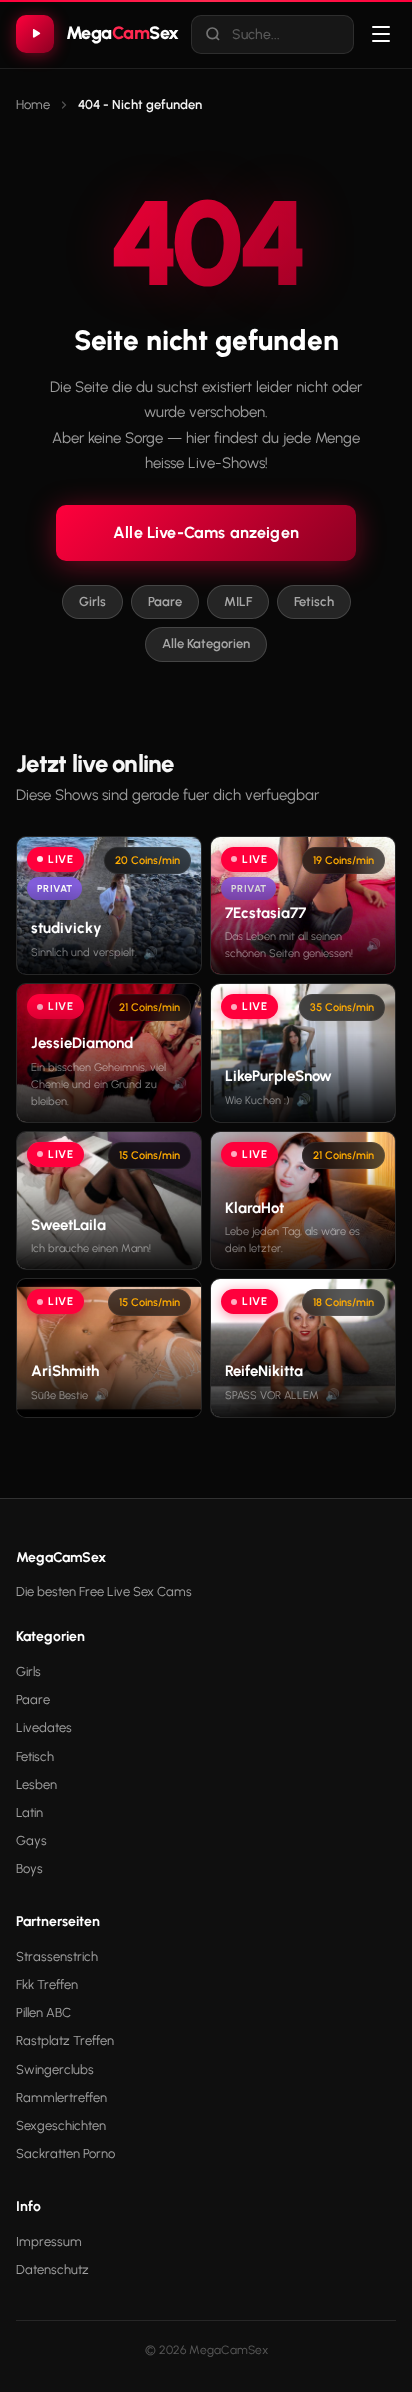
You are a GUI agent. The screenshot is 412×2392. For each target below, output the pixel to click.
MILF (238, 601)
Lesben (36, 1784)
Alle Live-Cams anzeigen (206, 532)
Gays (31, 1840)
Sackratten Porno (65, 2153)
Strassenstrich (57, 1956)
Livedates (44, 1727)
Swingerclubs (55, 2069)
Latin (29, 1812)
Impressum (49, 2241)
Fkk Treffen (47, 1984)
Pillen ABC (43, 2012)
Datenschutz (52, 2269)
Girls (92, 601)
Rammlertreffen (61, 2097)
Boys (29, 1868)
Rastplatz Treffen (65, 2040)
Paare (165, 601)
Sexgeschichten (61, 2125)
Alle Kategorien (206, 643)
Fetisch (314, 601)
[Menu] (381, 34)
